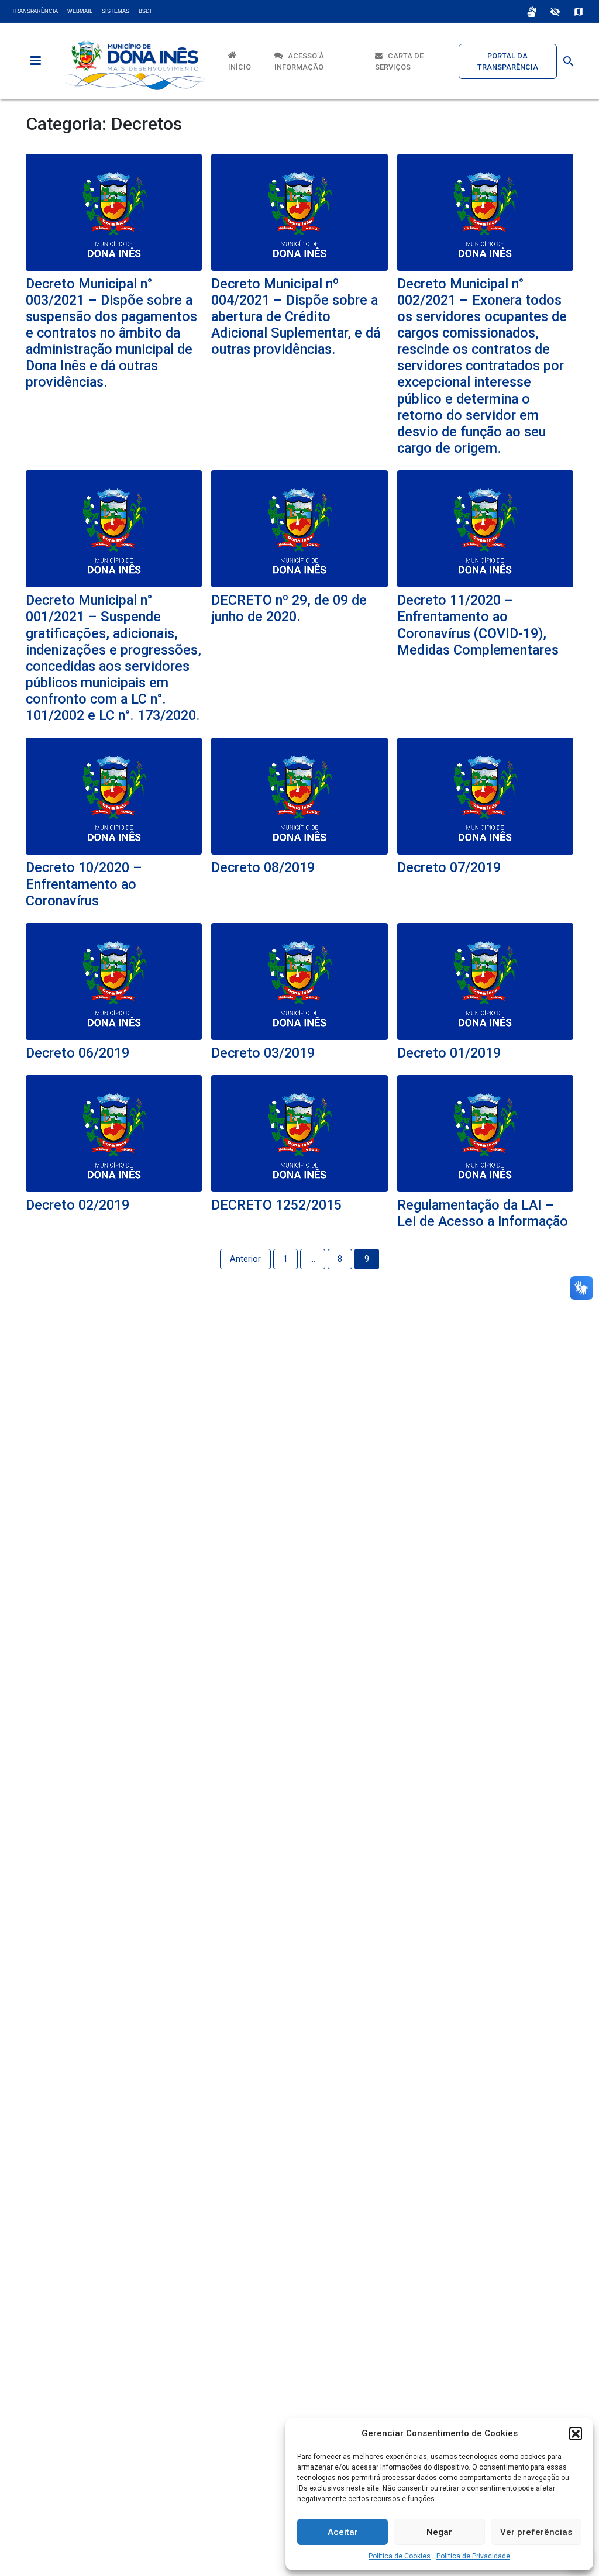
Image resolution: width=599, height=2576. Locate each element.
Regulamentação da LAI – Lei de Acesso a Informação (483, 1213)
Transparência (35, 11)
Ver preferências (536, 2532)
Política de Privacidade (473, 2556)
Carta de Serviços (399, 61)
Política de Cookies (400, 2556)
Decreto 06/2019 (78, 1053)
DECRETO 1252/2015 (276, 1205)
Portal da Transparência (508, 61)
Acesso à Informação (299, 61)
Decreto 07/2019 (449, 867)
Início (240, 61)
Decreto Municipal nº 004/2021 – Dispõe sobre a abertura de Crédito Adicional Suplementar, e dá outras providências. (296, 317)
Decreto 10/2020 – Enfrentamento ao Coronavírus (84, 884)
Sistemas (116, 11)
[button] (576, 2433)
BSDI (145, 11)
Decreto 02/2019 (78, 1205)
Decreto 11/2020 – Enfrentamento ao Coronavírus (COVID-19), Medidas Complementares (478, 625)
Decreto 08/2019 (263, 867)
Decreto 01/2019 (449, 1053)
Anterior (245, 1259)
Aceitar (343, 2532)
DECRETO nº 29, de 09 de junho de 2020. (289, 608)
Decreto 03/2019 (263, 1053)
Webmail (80, 11)
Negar (439, 2532)
